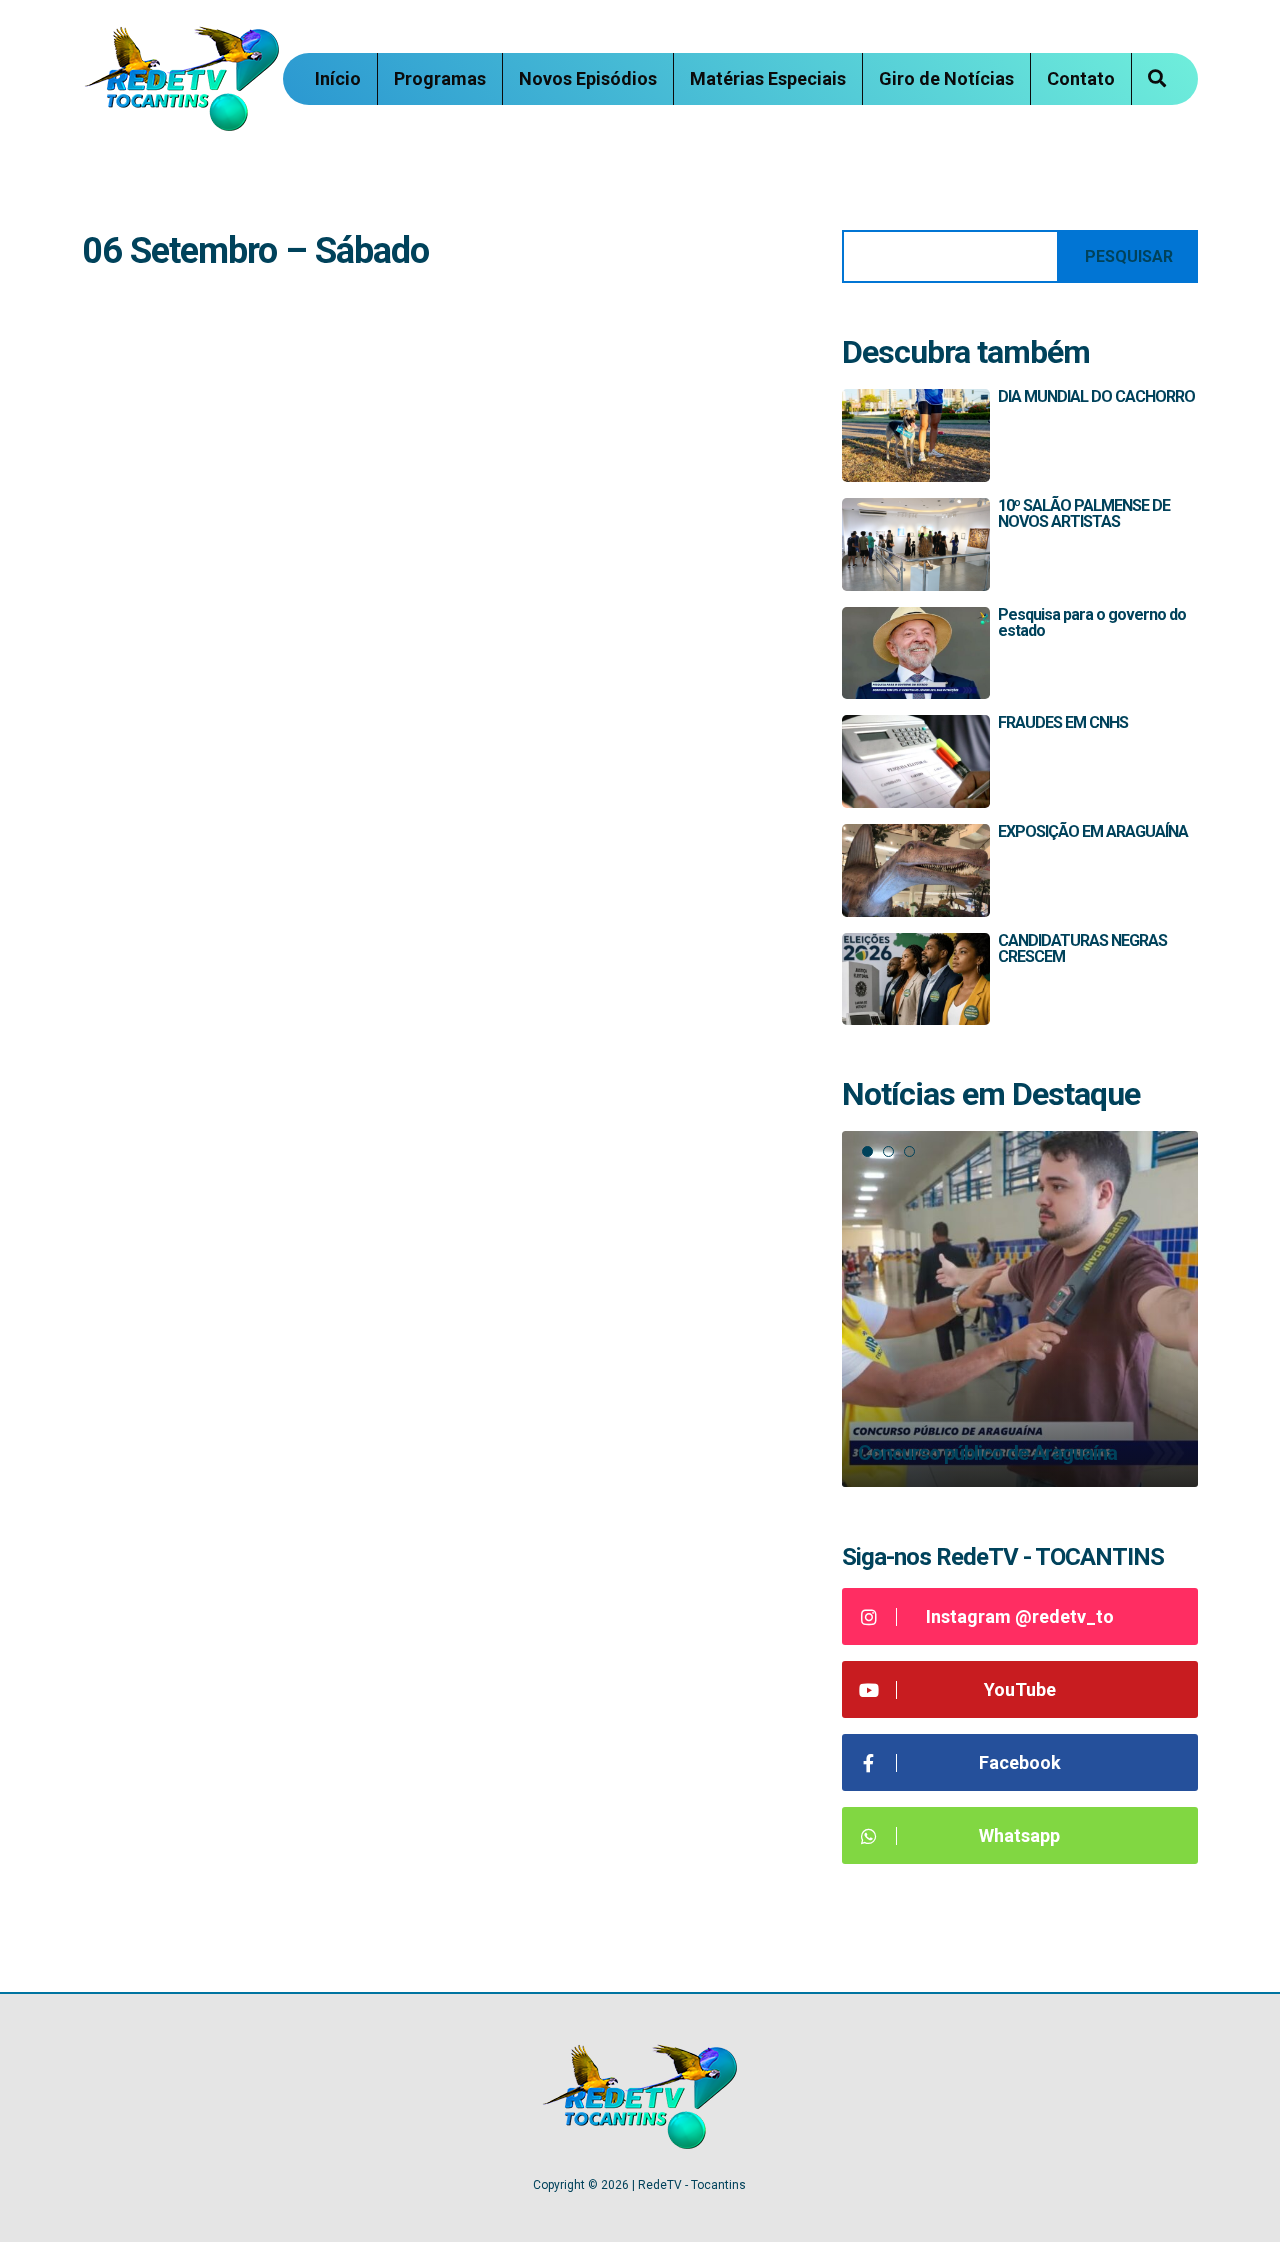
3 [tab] (909, 1151)
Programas (440, 78)
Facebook (1020, 1762)
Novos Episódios (588, 78)
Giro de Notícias (946, 78)
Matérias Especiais (768, 78)
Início (338, 78)
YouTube (1020, 1689)
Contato (1081, 78)
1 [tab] (867, 1151)
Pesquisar (1129, 256)
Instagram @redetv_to (1020, 1616)
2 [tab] (888, 1151)
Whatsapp (1019, 1835)
